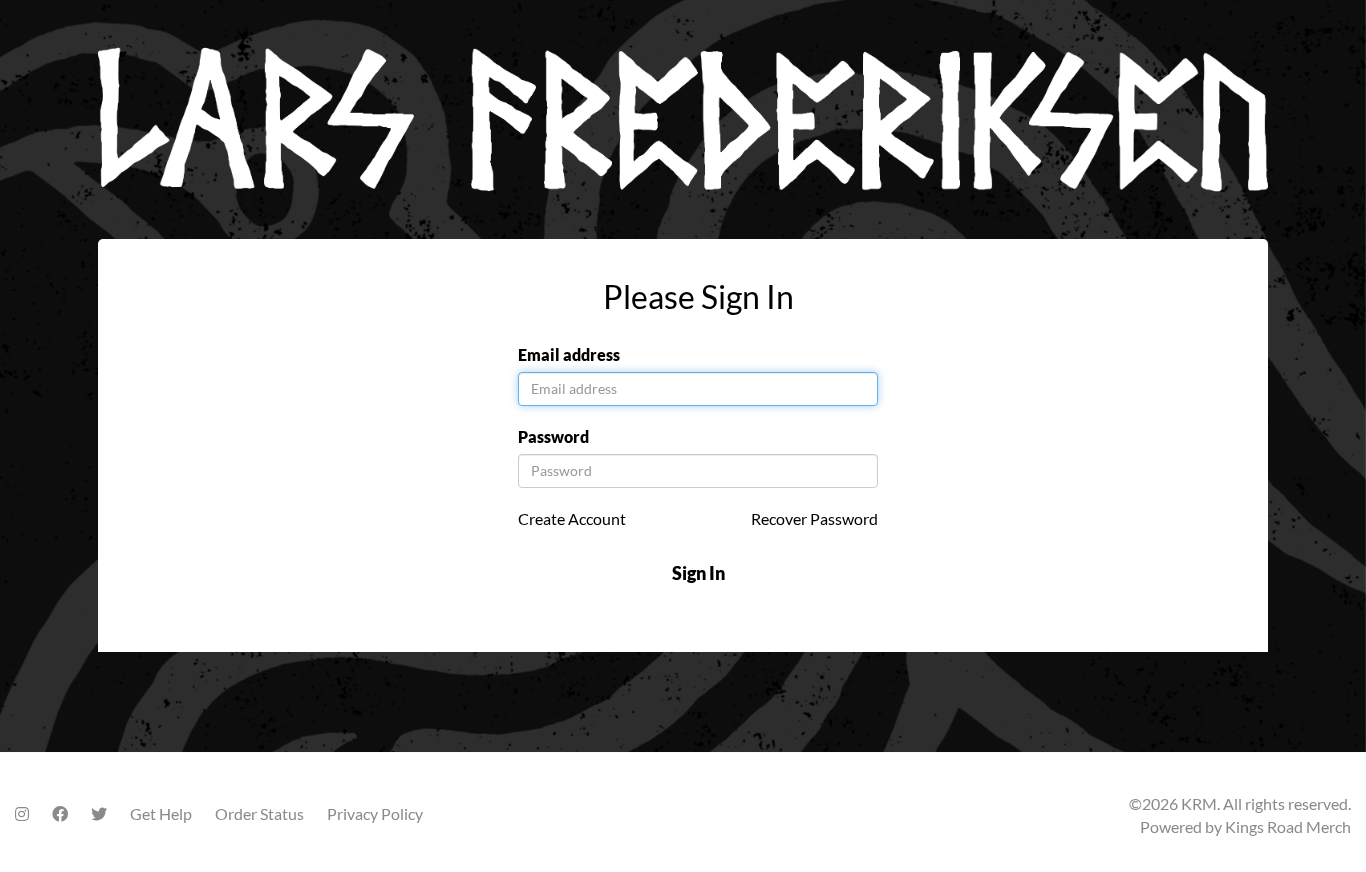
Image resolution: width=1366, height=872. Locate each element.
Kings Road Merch (1288, 826)
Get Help (161, 813)
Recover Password (814, 518)
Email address (569, 354)
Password (553, 436)
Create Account (572, 518)
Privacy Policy (375, 813)
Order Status (259, 813)
